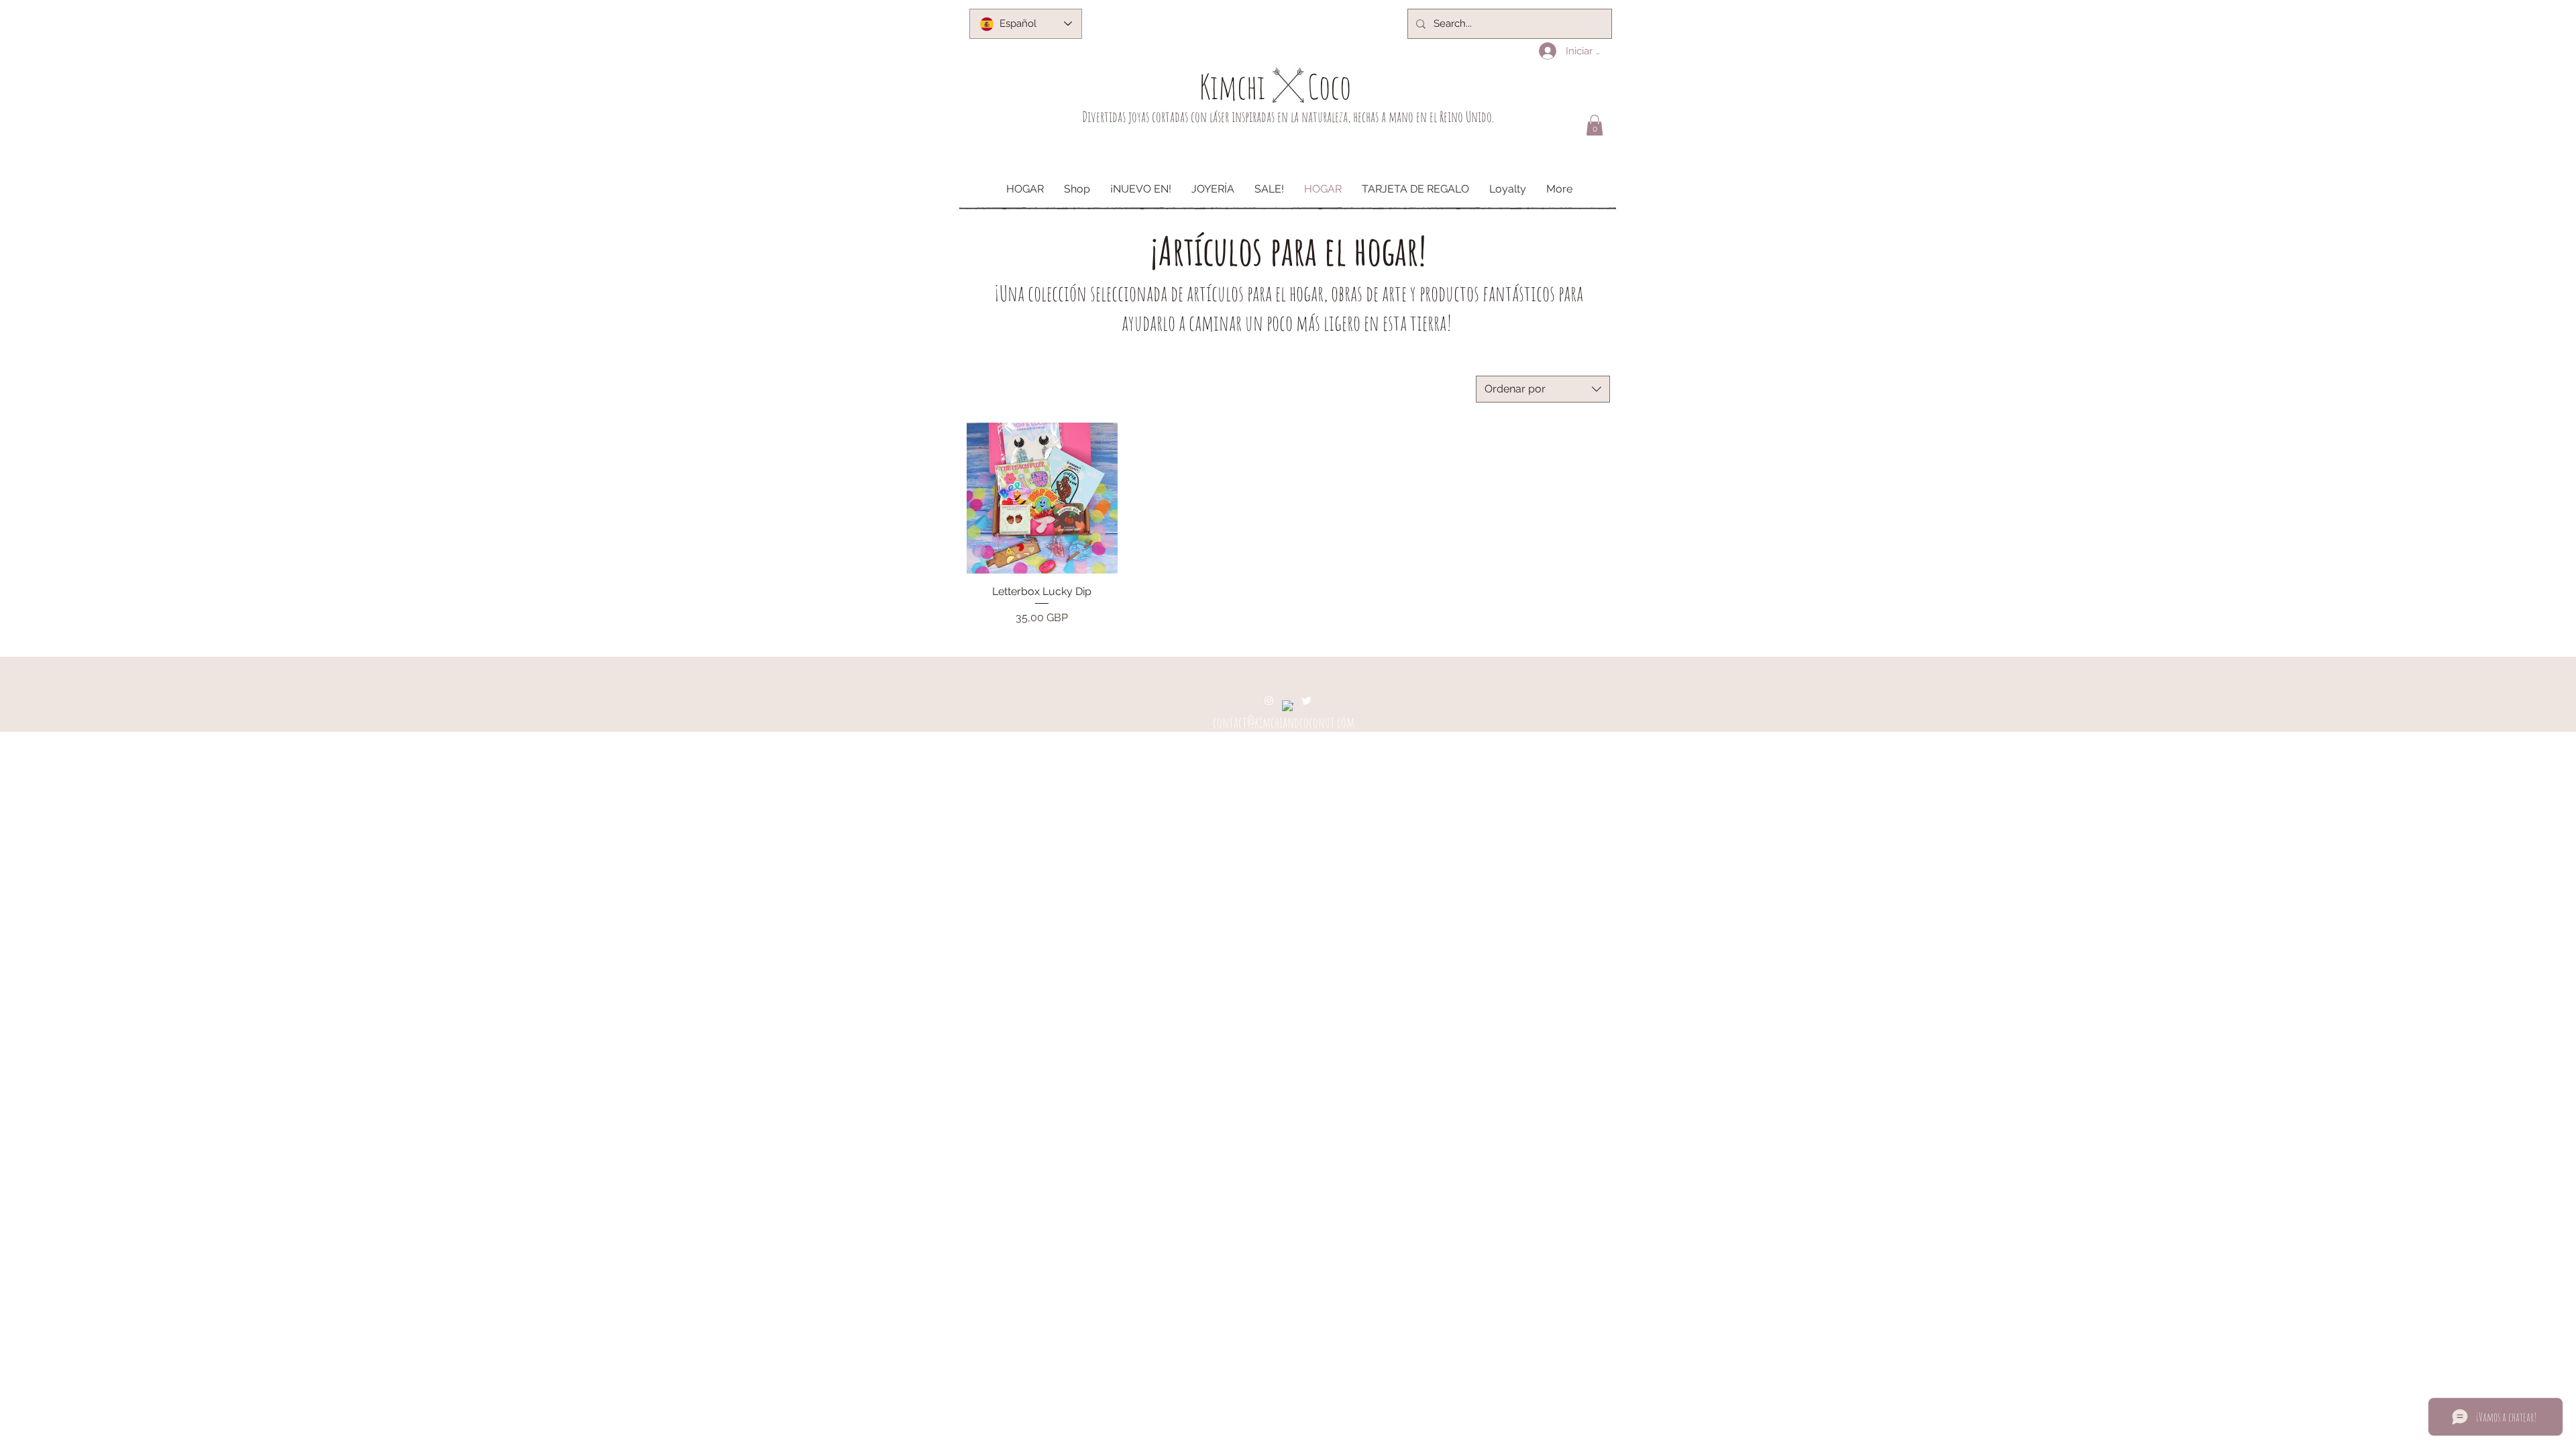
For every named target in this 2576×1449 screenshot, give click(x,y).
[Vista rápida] (1042, 498)
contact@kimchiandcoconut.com (1284, 722)
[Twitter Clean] (1306, 701)
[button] (1595, 125)
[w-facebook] (1288, 706)
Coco (1329, 86)
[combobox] (1543, 389)
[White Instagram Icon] (1269, 701)
